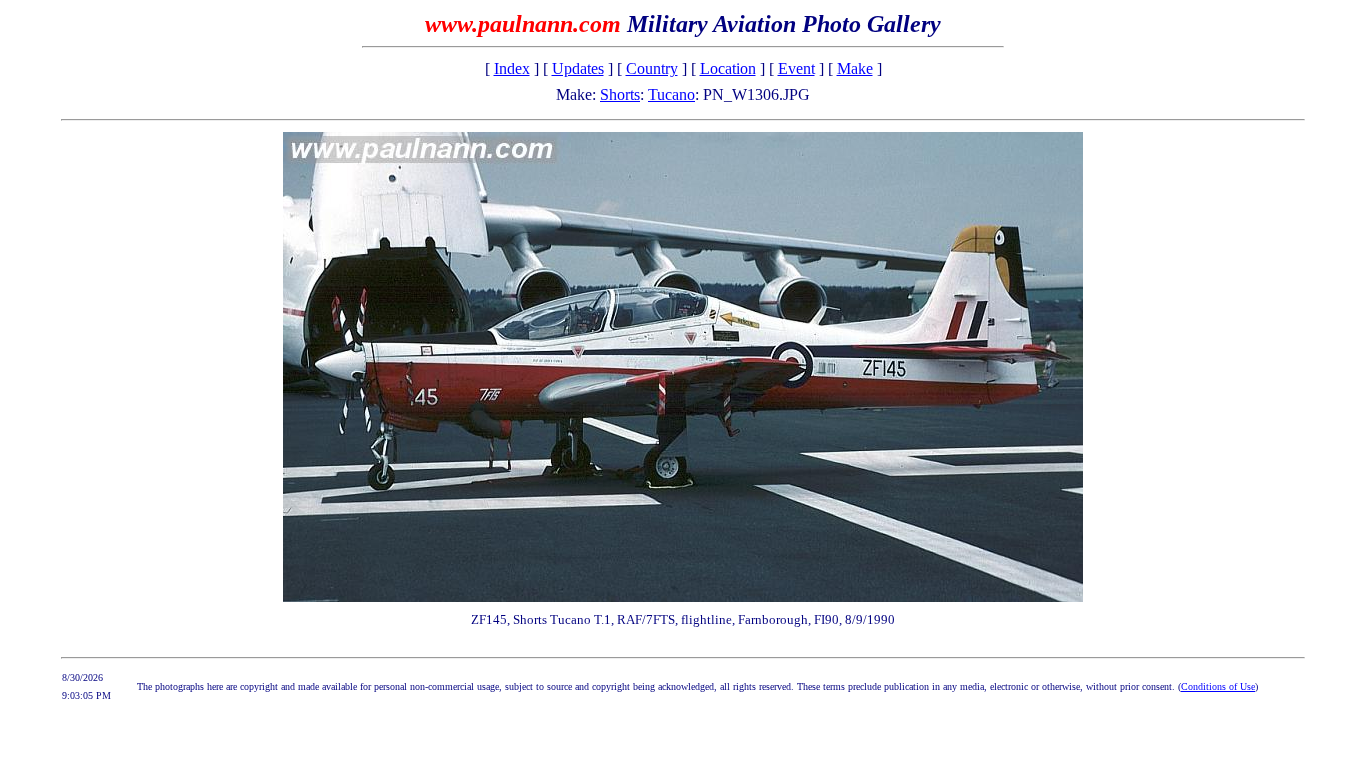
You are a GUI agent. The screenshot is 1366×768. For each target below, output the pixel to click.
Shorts (620, 94)
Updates (578, 68)
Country (652, 68)
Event (796, 68)
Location (728, 68)
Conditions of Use (1218, 686)
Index (512, 68)
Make (855, 68)
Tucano (671, 94)
